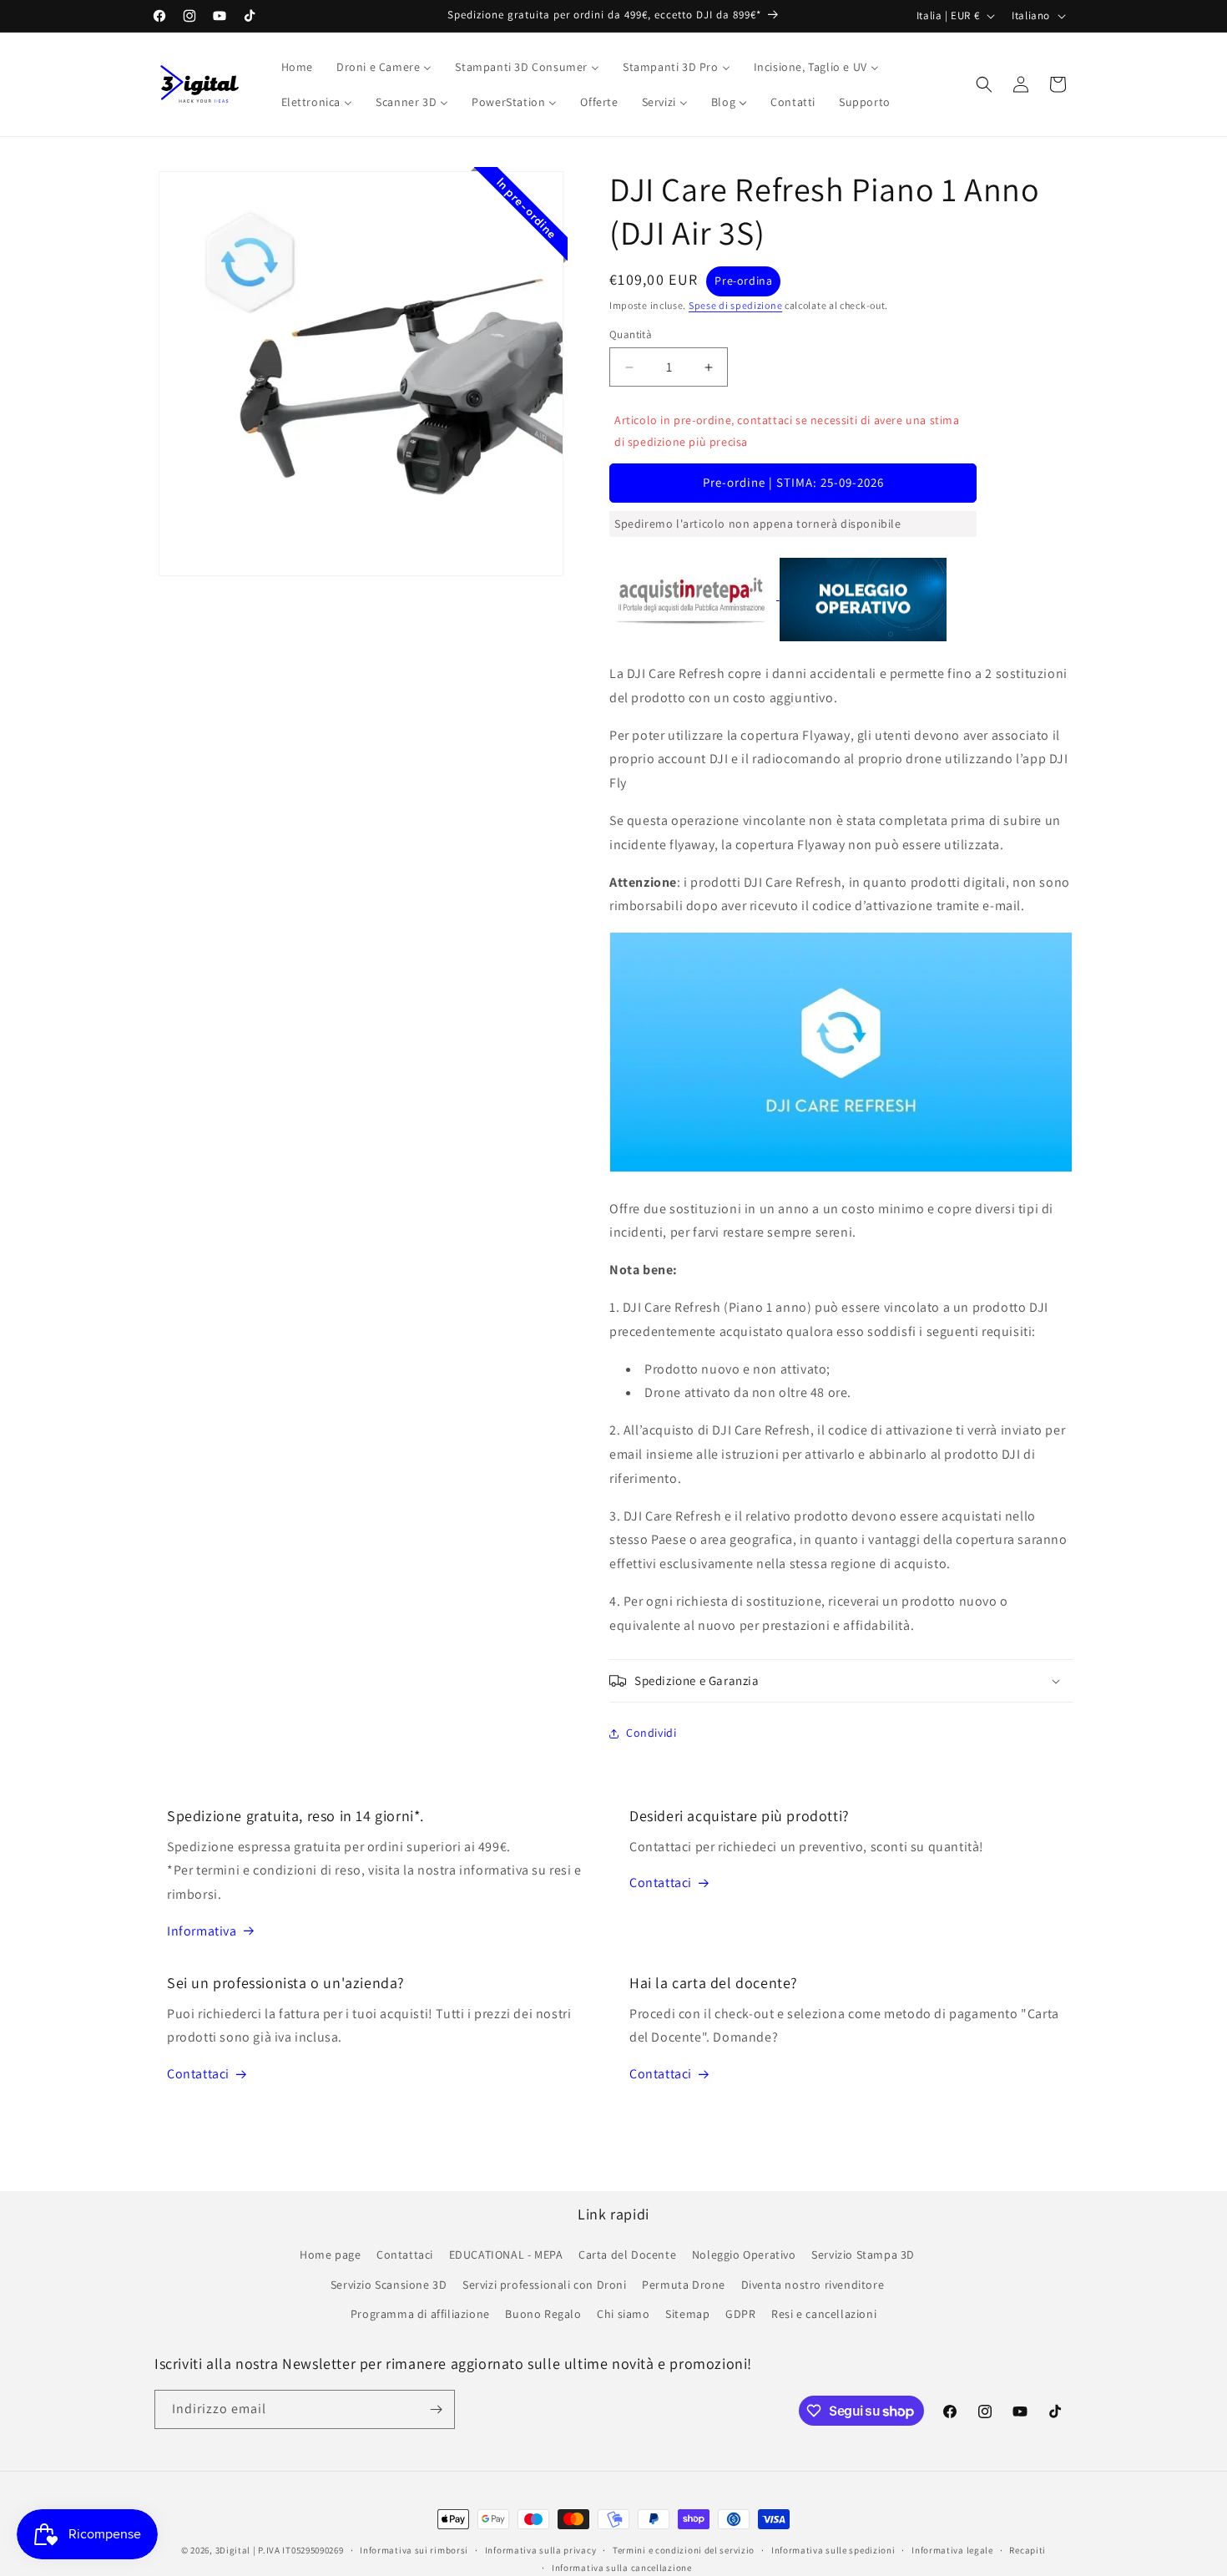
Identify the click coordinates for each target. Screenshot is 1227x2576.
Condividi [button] (651, 1733)
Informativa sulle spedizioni (833, 2550)
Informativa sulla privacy (541, 2550)
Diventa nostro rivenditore (813, 2285)
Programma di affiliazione (420, 2314)
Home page (330, 2255)
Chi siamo (623, 2314)
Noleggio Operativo (744, 2255)
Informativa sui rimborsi (414, 2550)
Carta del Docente (627, 2255)
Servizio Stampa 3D (863, 2255)
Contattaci (661, 1883)
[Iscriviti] (436, 2409)
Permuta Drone (684, 2285)
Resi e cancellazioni (824, 2314)
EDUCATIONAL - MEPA (506, 2255)
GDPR (740, 2314)
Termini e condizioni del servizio (684, 2550)
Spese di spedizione (735, 305)
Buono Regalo (543, 2314)
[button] (984, 84)
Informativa (202, 1931)
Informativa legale (952, 2550)
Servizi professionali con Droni (545, 2285)
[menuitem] (297, 67)
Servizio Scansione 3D (389, 2285)
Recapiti (1028, 2550)
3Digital (233, 2550)
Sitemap (687, 2314)
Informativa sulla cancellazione (622, 2568)
